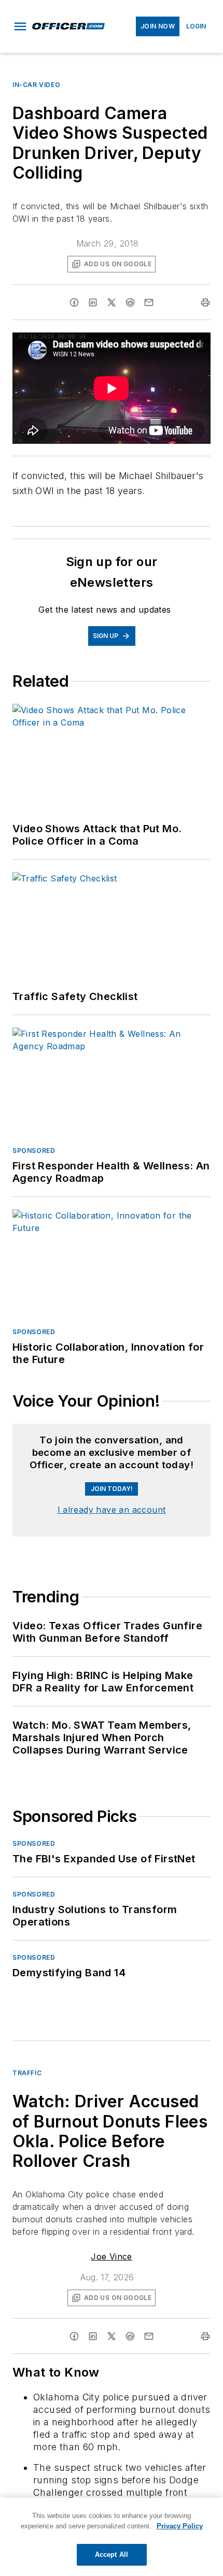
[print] (205, 302)
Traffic (27, 2144)
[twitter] (112, 302)
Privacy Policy (180, 2526)
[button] (20, 26)
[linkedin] (93, 302)
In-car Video (36, 85)
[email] (149, 302)
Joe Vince (112, 2327)
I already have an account (112, 1581)
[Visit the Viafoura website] (183, 1481)
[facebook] (74, 302)
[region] (112, 1459)
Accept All (112, 2555)
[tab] (43, 1433)
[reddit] (130, 302)
